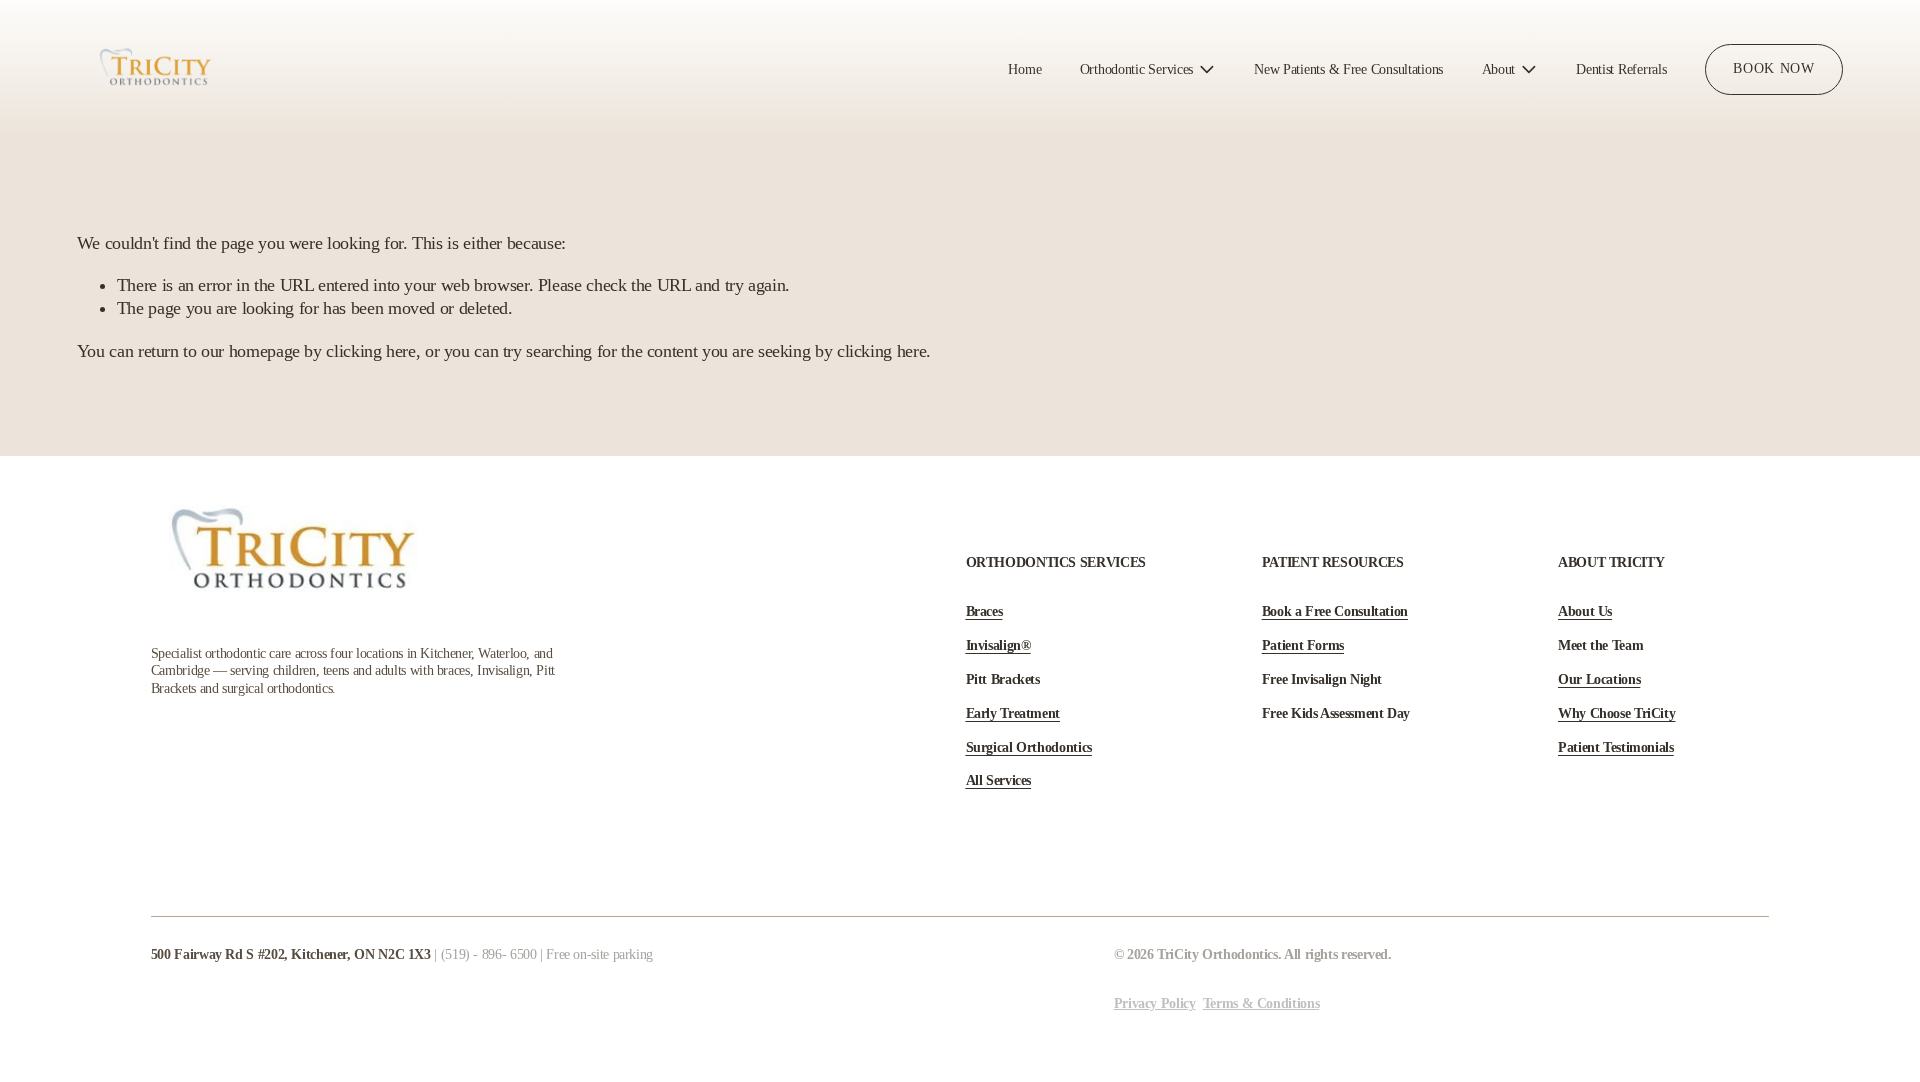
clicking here (370, 351)
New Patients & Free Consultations (1348, 69)
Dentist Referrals (1621, 69)
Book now (1773, 68)
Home (1024, 69)
